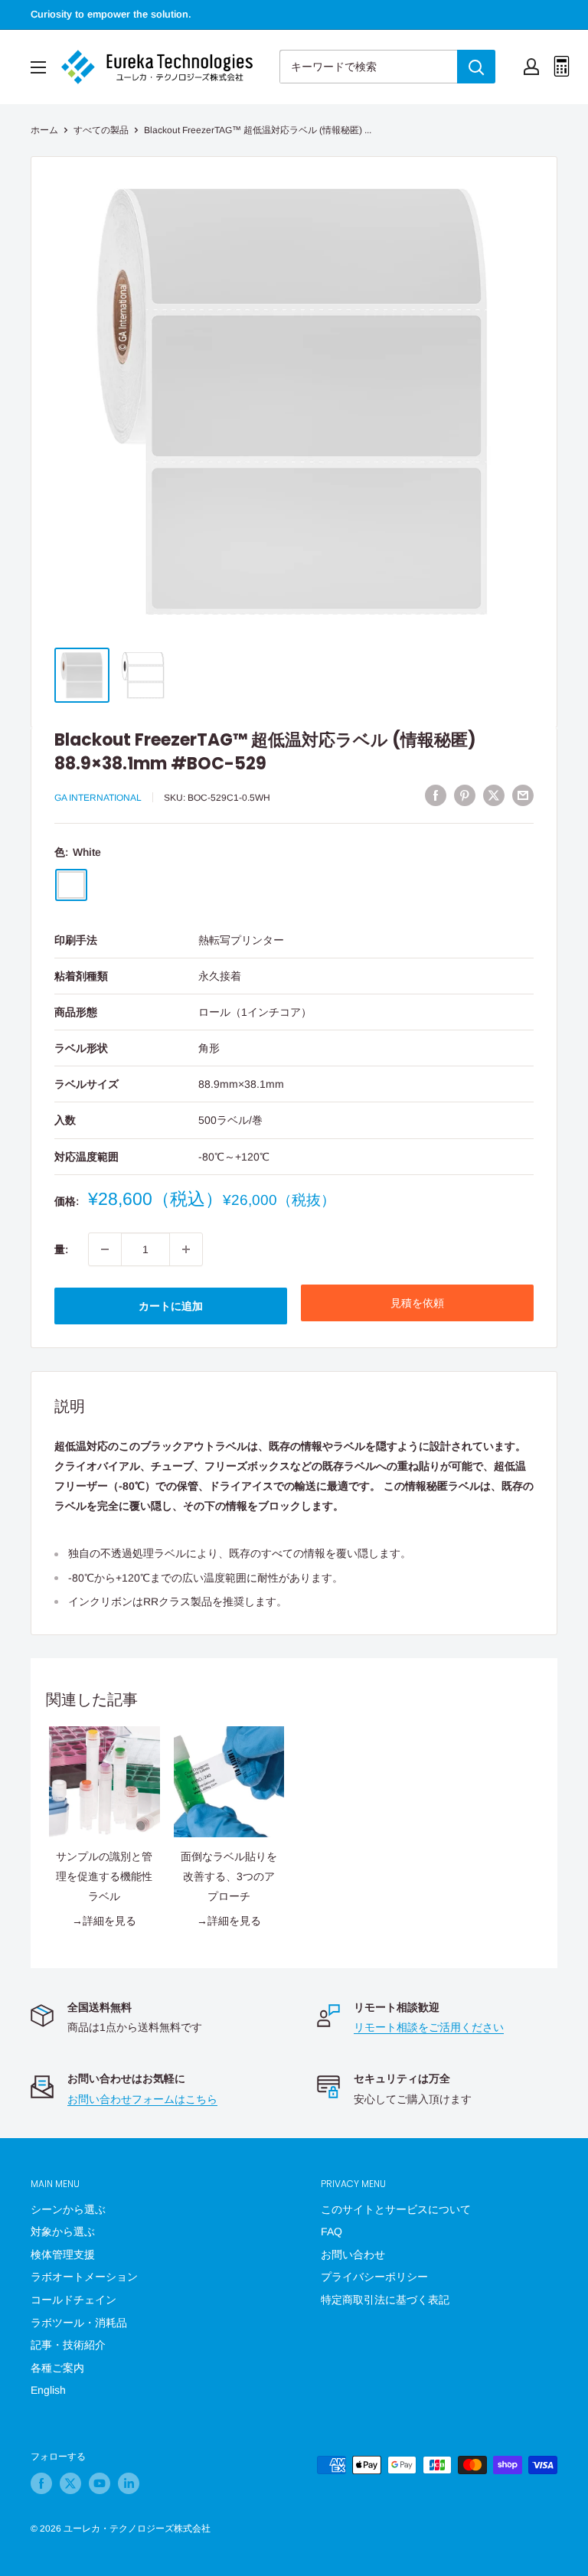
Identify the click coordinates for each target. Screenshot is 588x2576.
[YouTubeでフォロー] (100, 2483)
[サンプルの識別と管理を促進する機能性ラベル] (105, 1782)
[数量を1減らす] (105, 1249)
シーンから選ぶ (68, 2209)
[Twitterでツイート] (494, 795)
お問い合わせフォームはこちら (142, 2099)
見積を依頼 (417, 1303)
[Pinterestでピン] (465, 795)
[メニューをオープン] (38, 67)
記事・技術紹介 (68, 2345)
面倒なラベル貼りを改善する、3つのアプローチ (229, 1876)
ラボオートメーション (84, 2277)
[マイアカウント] (531, 67)
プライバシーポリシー (374, 2277)
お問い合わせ (353, 2254)
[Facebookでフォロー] (41, 2483)
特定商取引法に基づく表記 (385, 2300)
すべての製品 (101, 130)
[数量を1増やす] (186, 1249)
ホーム (44, 130)
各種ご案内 (57, 2368)
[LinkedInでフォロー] (129, 2483)
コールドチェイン (73, 2300)
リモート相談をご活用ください (429, 2027)
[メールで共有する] (523, 795)
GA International (98, 798)
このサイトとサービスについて (396, 2209)
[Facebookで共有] (436, 795)
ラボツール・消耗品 (79, 2323)
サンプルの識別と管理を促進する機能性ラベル (104, 1876)
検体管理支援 (63, 2254)
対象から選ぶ (63, 2232)
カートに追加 (171, 1306)
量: (61, 1249)
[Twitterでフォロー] (70, 2483)
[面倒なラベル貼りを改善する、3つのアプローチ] (229, 1782)
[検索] (476, 67)
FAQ (332, 2232)
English (48, 2390)
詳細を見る (109, 1921)
